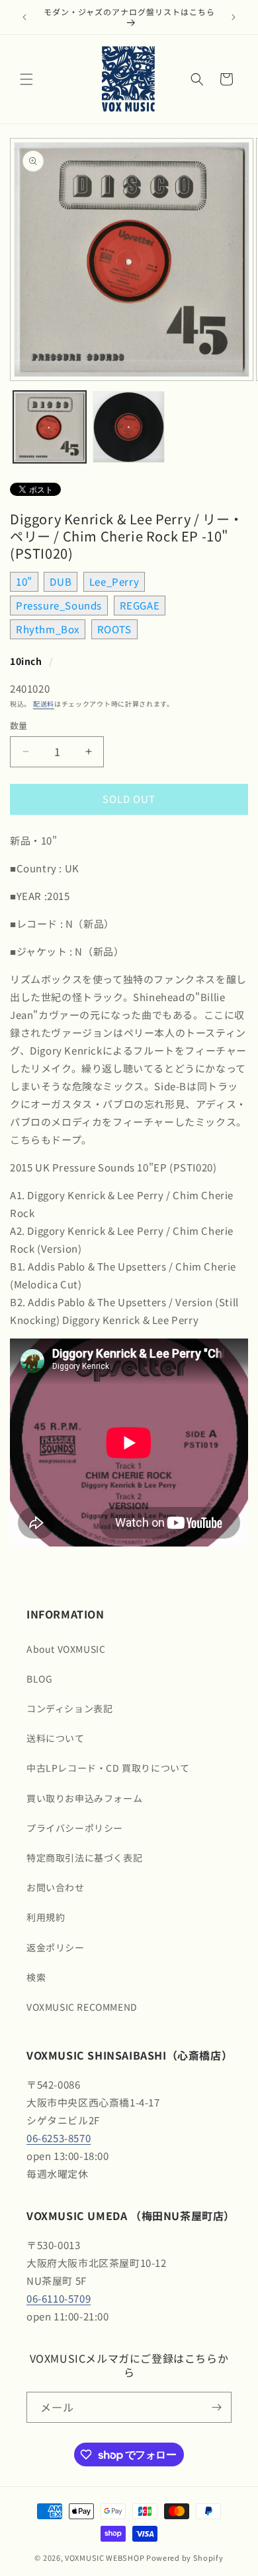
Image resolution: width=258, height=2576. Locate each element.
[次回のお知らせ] (234, 17)
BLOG (39, 1679)
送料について (56, 1738)
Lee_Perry (114, 581)
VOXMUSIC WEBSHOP (105, 2558)
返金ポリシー (56, 1947)
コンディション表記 (69, 1708)
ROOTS (114, 629)
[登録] (216, 2407)
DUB (61, 581)
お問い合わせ (56, 1887)
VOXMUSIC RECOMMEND (82, 2007)
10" (24, 581)
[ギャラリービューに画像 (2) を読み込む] (129, 427)
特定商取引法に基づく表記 (84, 1858)
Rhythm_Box (48, 629)
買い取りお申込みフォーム (84, 1798)
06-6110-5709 (59, 2298)
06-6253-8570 (59, 2138)
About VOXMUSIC (66, 1649)
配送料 (44, 704)
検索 (36, 1977)
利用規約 (46, 1917)
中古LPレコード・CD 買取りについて (108, 1768)
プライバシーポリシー (75, 1828)
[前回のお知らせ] (24, 17)
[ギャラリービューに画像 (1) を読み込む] (50, 427)
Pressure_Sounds (59, 605)
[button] (26, 79)
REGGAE (140, 605)
